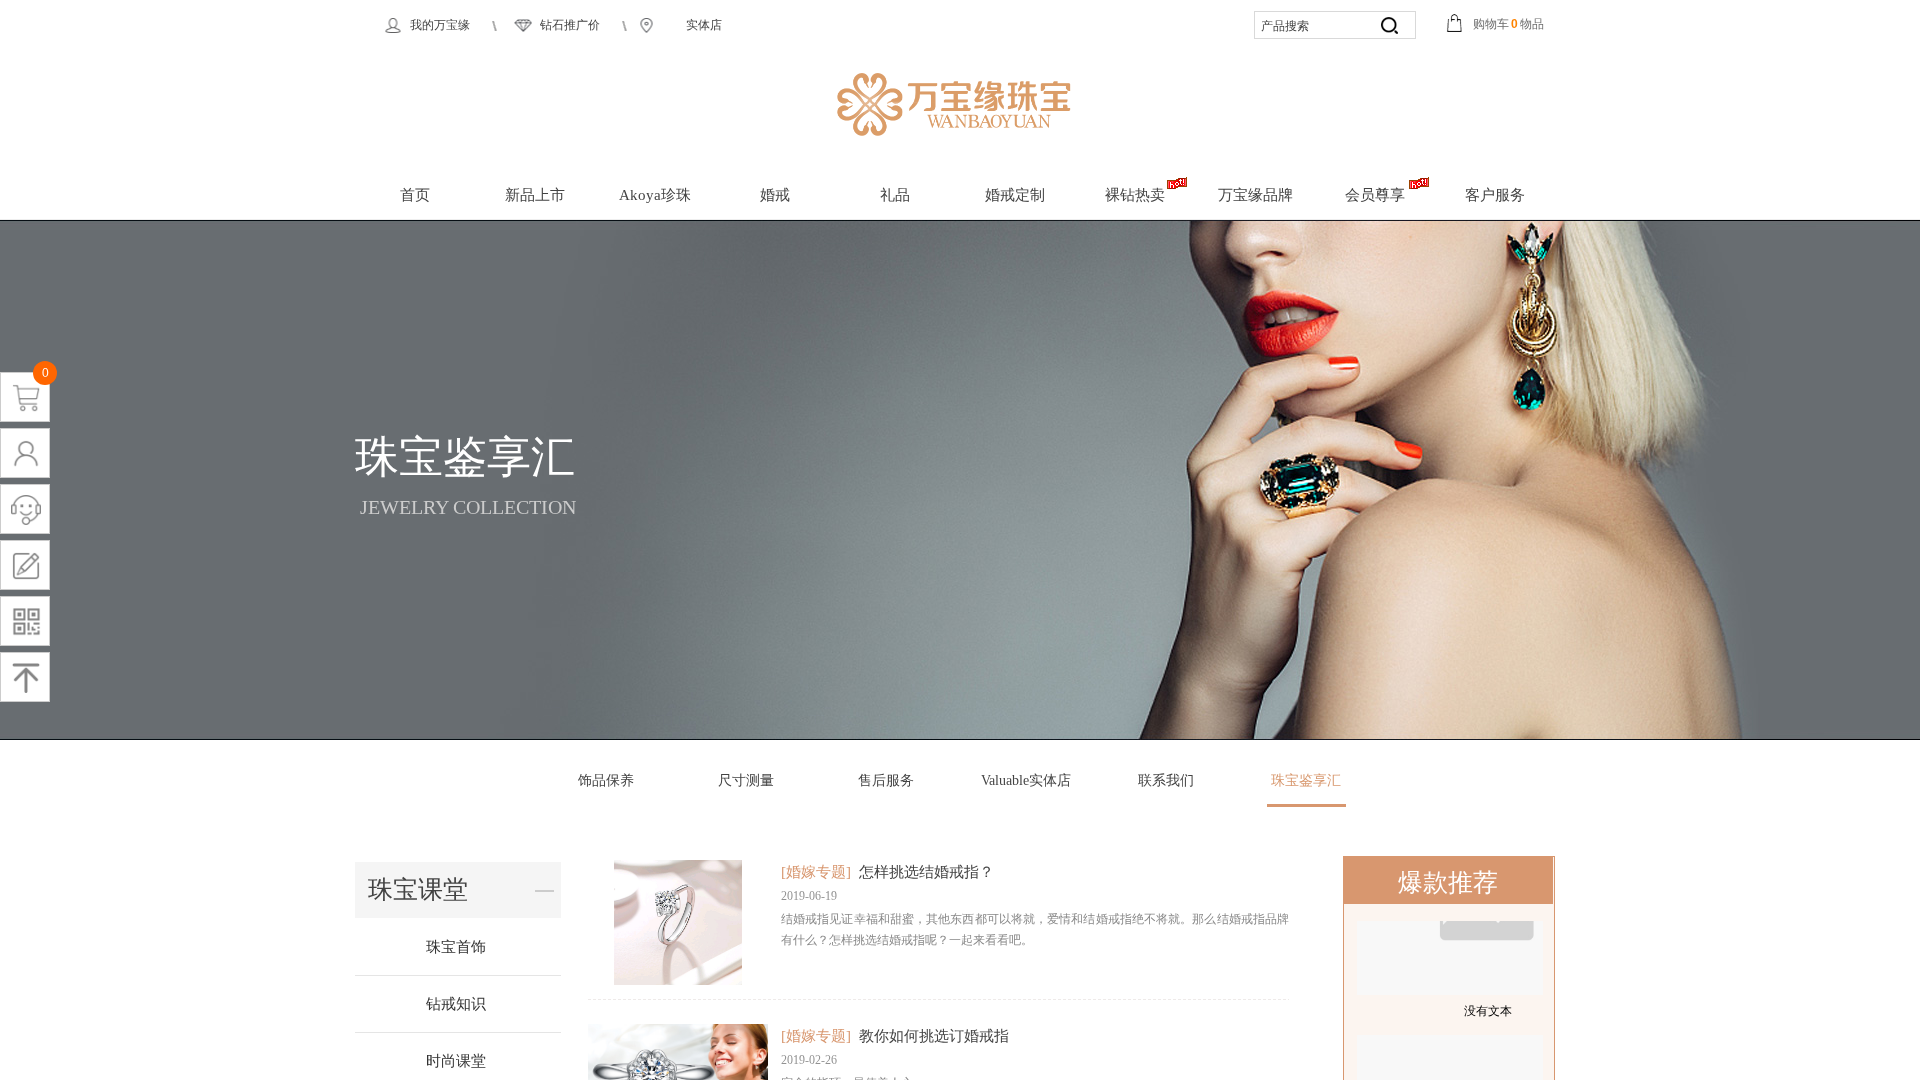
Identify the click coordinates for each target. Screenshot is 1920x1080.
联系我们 (1166, 780)
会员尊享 (1375, 195)
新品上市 (535, 195)
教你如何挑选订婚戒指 (934, 1036)
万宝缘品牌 (1255, 195)
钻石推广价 (570, 25)
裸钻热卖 (1135, 195)
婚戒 (775, 195)
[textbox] (1310, 26)
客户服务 (1495, 195)
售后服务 (886, 780)
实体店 (704, 25)
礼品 (895, 195)
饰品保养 (606, 780)
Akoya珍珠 (655, 195)
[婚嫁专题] (816, 872)
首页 (415, 195)
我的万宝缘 (440, 25)
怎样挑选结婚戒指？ (926, 872)
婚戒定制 (1015, 195)
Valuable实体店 (1026, 780)
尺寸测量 (746, 780)
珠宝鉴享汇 (1306, 780)
